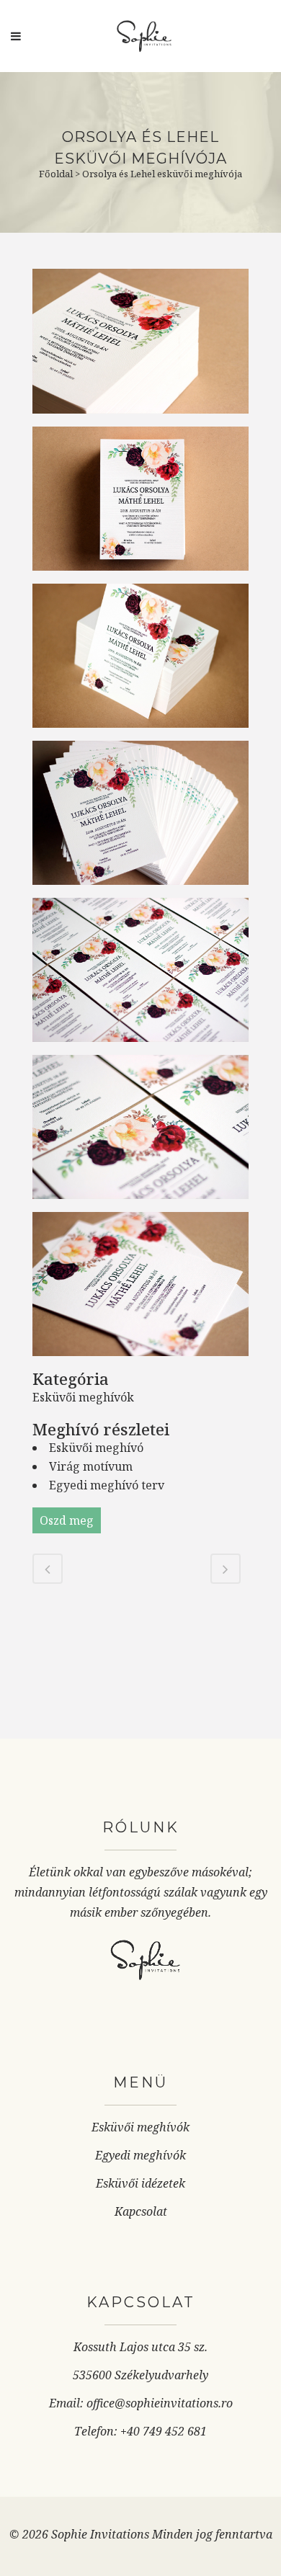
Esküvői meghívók (140, 2127)
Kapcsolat (141, 2211)
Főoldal (56, 174)
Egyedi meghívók (140, 2155)
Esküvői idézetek (140, 2183)
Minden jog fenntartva (212, 2534)
